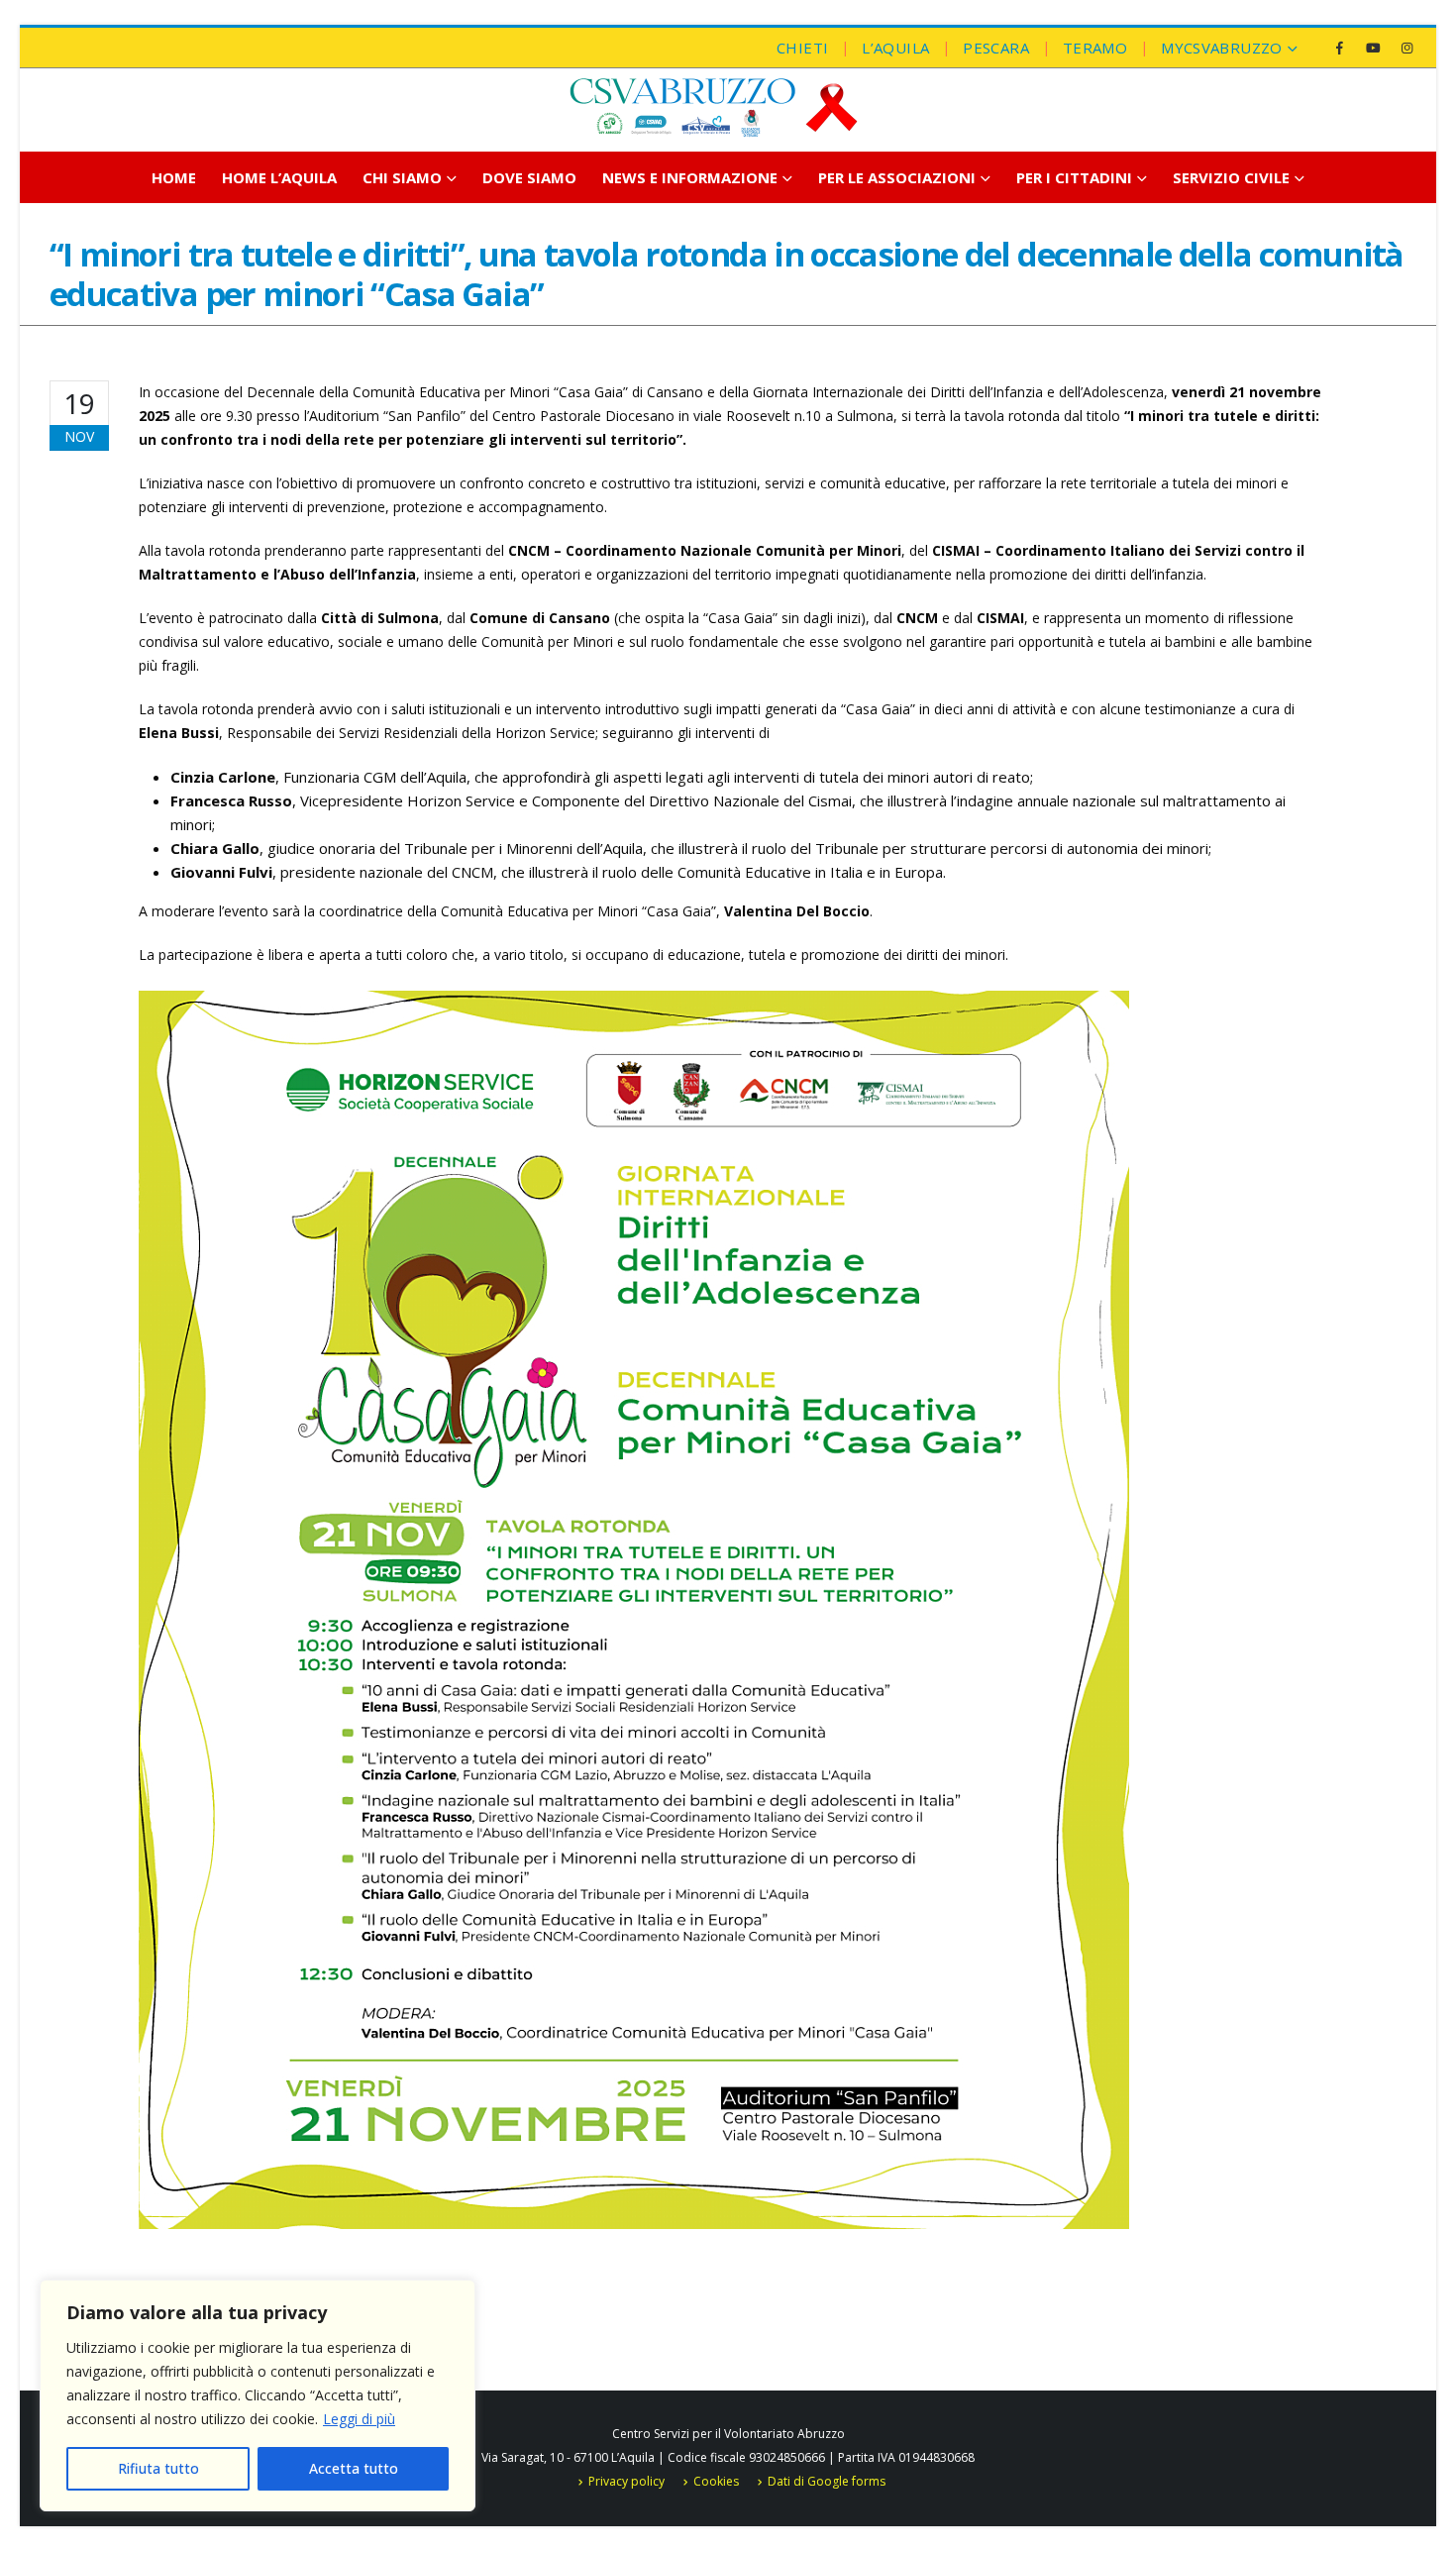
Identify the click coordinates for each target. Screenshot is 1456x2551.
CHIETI (802, 48)
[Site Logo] (713, 107)
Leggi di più (359, 2419)
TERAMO (1095, 48)
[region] (258, 2395)
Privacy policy (626, 2481)
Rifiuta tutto (158, 2468)
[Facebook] (1339, 48)
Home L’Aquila (279, 177)
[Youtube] (1373, 48)
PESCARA (996, 48)
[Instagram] (1406, 48)
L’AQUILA (895, 48)
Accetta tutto (354, 2468)
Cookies (716, 2481)
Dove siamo (529, 177)
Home (174, 177)
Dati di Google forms (827, 2481)
